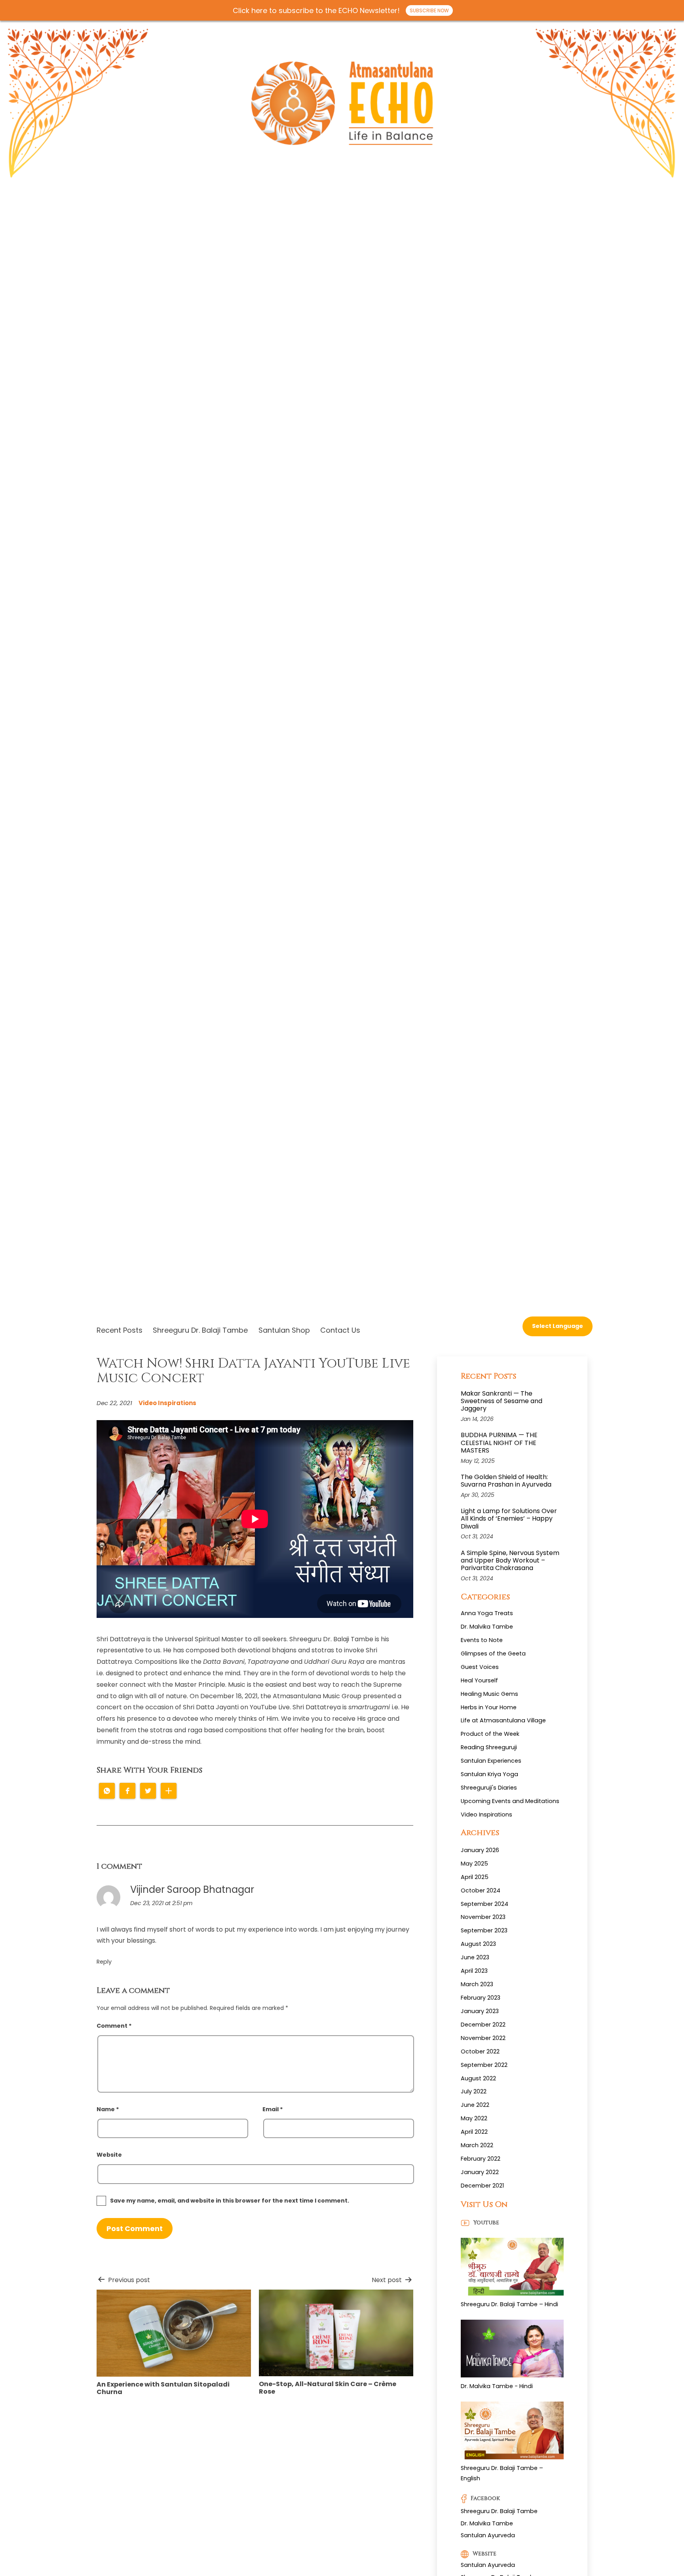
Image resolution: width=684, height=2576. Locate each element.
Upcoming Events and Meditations (510, 1801)
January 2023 (480, 2011)
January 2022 (480, 2172)
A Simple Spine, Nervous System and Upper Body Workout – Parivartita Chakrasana (510, 1561)
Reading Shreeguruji (489, 1747)
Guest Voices (480, 1667)
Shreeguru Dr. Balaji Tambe (200, 1330)
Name (108, 2109)
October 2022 (480, 2051)
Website (109, 2155)
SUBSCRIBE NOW (429, 10)
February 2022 (481, 2159)
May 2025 (474, 1864)
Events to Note (482, 1640)
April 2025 (475, 1877)
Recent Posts (120, 1330)
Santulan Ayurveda (488, 2535)
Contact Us (340, 1330)
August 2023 (478, 1944)
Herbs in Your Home (489, 1707)
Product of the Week (490, 1734)
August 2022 (478, 2078)
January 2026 (480, 1850)
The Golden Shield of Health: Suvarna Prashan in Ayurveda (506, 1481)
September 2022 (484, 2065)
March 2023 (477, 1984)
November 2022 (483, 2038)
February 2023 (481, 1998)
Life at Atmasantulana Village (503, 1720)
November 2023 (483, 1917)
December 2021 (482, 2186)
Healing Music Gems (489, 1694)
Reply (104, 1962)
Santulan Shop (284, 1330)
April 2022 (474, 2132)
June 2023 (475, 1957)
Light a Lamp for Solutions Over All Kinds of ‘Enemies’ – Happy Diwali (509, 1519)
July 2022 (474, 2091)
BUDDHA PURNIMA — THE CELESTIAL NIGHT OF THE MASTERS (499, 1443)
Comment (114, 2026)
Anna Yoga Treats (487, 1613)
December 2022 (483, 2025)
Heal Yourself (479, 1680)
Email (273, 2109)
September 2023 (484, 1930)
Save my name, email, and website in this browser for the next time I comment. (230, 2201)
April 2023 (474, 1971)
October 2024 (481, 1890)
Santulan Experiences (491, 1761)
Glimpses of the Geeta (493, 1654)
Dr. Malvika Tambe (487, 1627)
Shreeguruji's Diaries (489, 1788)
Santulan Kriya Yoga (489, 1774)
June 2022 (475, 2105)
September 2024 (484, 1904)
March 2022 (477, 2145)
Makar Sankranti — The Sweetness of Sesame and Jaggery (502, 1401)
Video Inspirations (167, 1403)
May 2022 (474, 2118)
